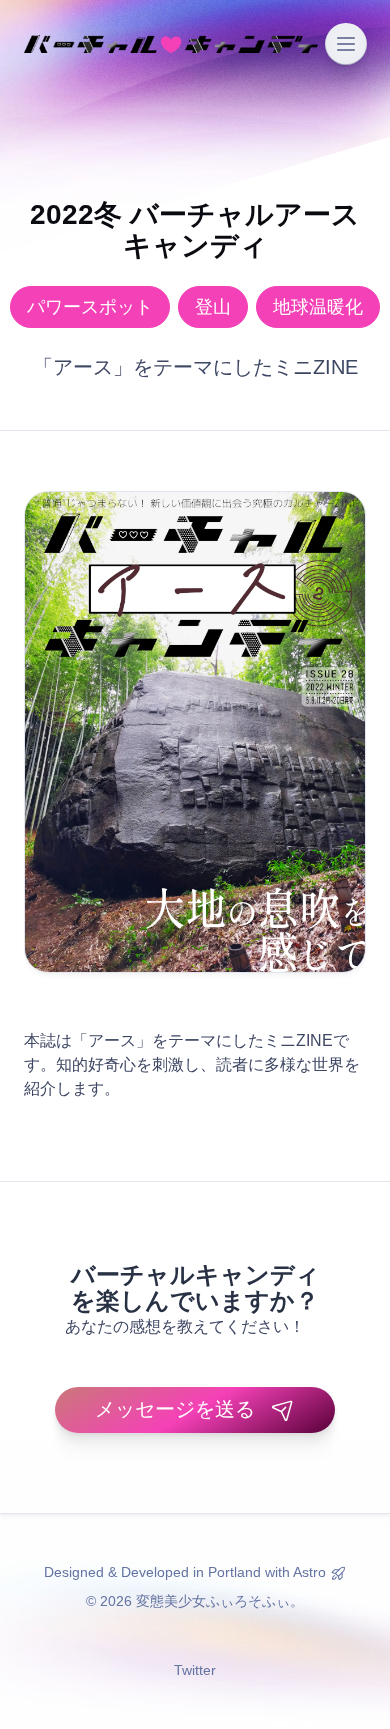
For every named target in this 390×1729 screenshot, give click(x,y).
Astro (309, 1572)
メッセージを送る (175, 1409)
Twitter (195, 1670)
